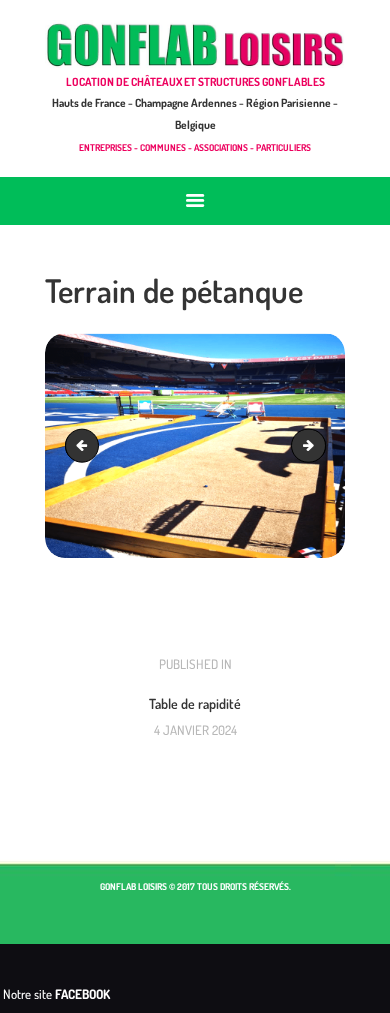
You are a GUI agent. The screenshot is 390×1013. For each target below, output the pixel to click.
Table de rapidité (319, 445)
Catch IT (86, 445)
